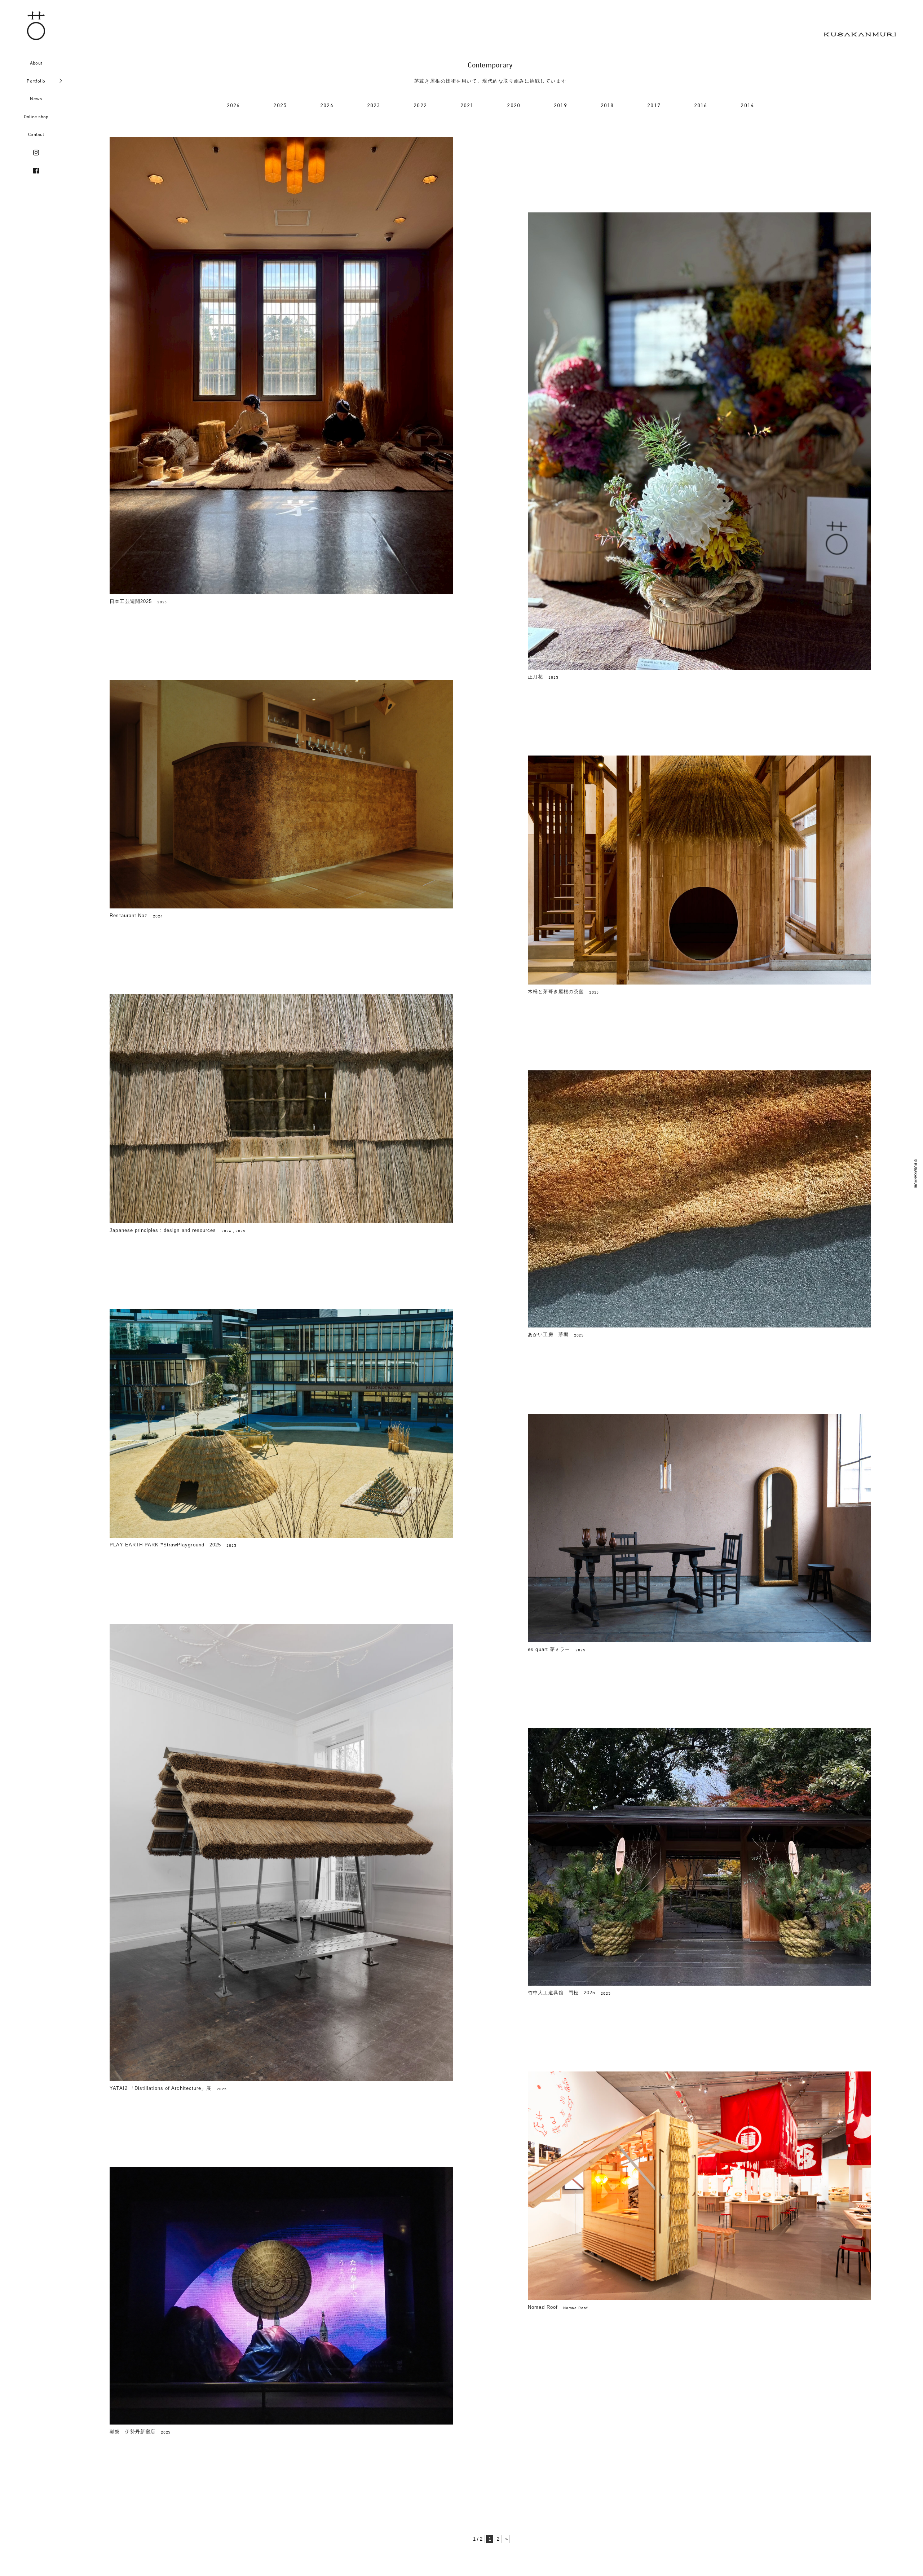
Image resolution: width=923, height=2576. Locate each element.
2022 (420, 105)
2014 (747, 105)
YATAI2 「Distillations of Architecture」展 (160, 2088)
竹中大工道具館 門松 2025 (562, 1993)
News (36, 98)
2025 (280, 105)
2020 (514, 105)
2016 (701, 105)
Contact (36, 134)
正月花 (535, 677)
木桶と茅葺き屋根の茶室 (556, 992)
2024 (327, 105)
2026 (233, 105)
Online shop (36, 116)
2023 (374, 105)
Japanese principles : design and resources (163, 1230)
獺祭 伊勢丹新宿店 (132, 2432)
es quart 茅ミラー (549, 1649)
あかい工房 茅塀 (548, 1335)
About (36, 63)
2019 (560, 105)
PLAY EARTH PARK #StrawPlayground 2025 (165, 1545)
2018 (607, 105)
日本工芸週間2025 (131, 601)
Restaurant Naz (129, 915)
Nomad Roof (543, 2307)
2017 (654, 105)
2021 (467, 105)
